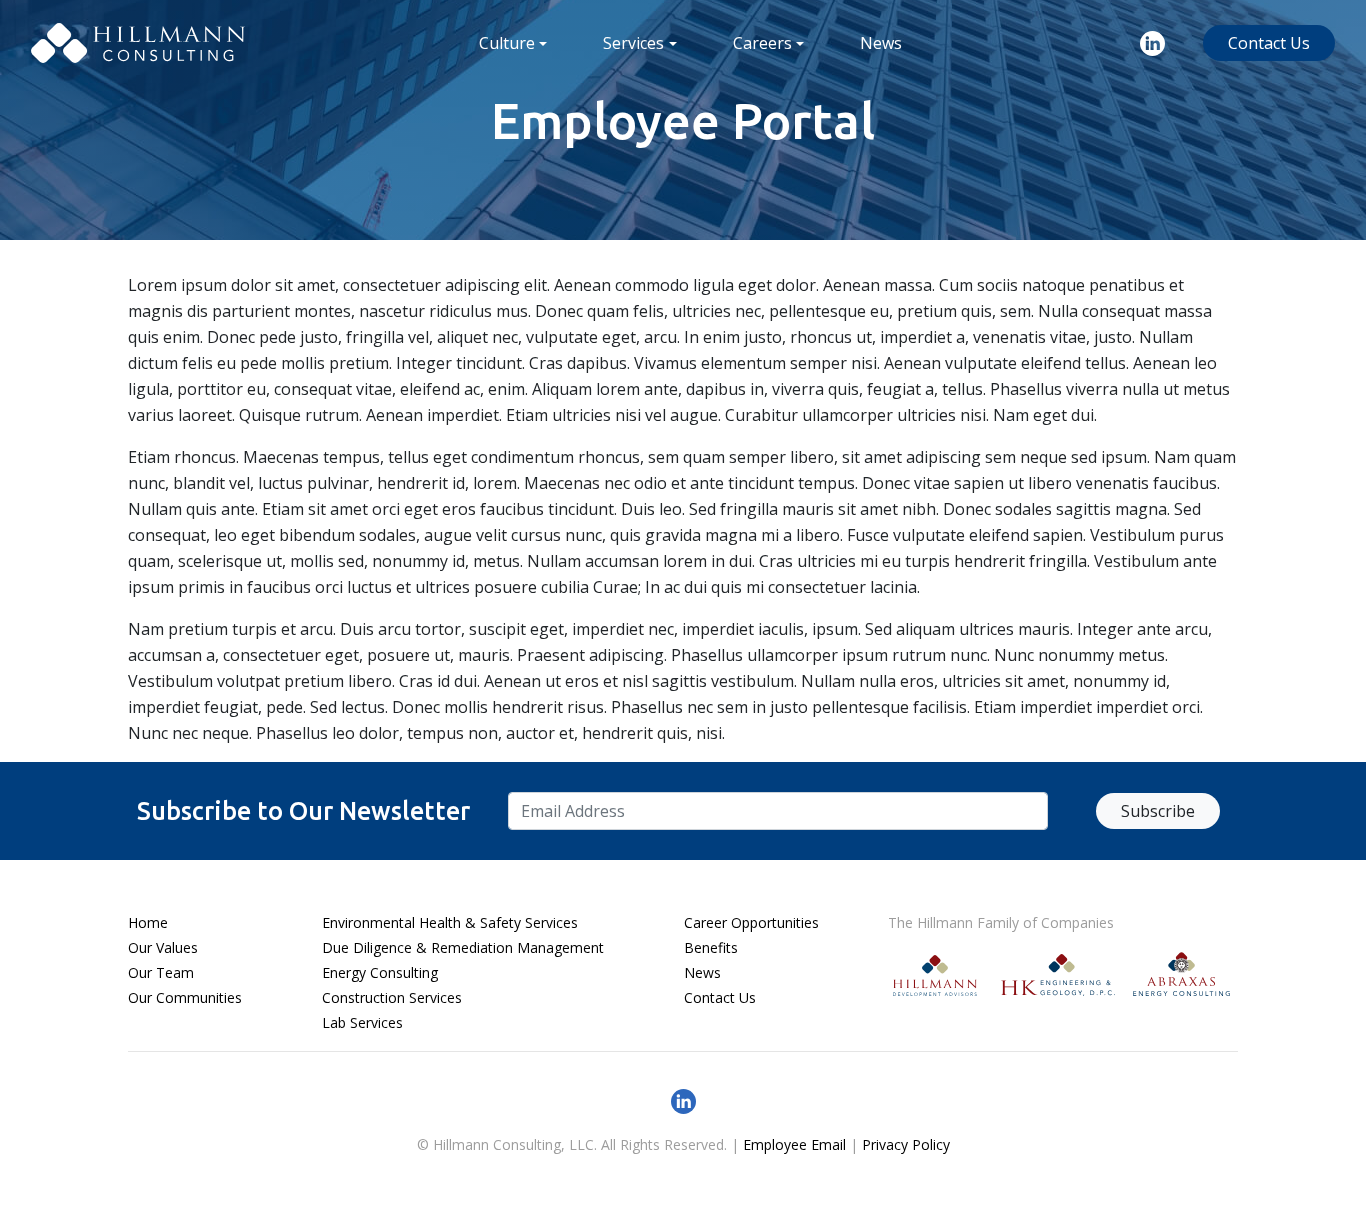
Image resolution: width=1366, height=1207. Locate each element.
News (881, 43)
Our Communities (185, 997)
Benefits (711, 947)
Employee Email (794, 1144)
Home (148, 922)
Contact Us (1269, 43)
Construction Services (392, 997)
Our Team (161, 972)
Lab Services (362, 1022)
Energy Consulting (380, 972)
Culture (507, 43)
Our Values (163, 947)
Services (633, 43)
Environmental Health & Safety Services (450, 922)
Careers (762, 43)
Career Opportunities (751, 922)
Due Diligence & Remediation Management (463, 947)
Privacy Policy (906, 1144)
